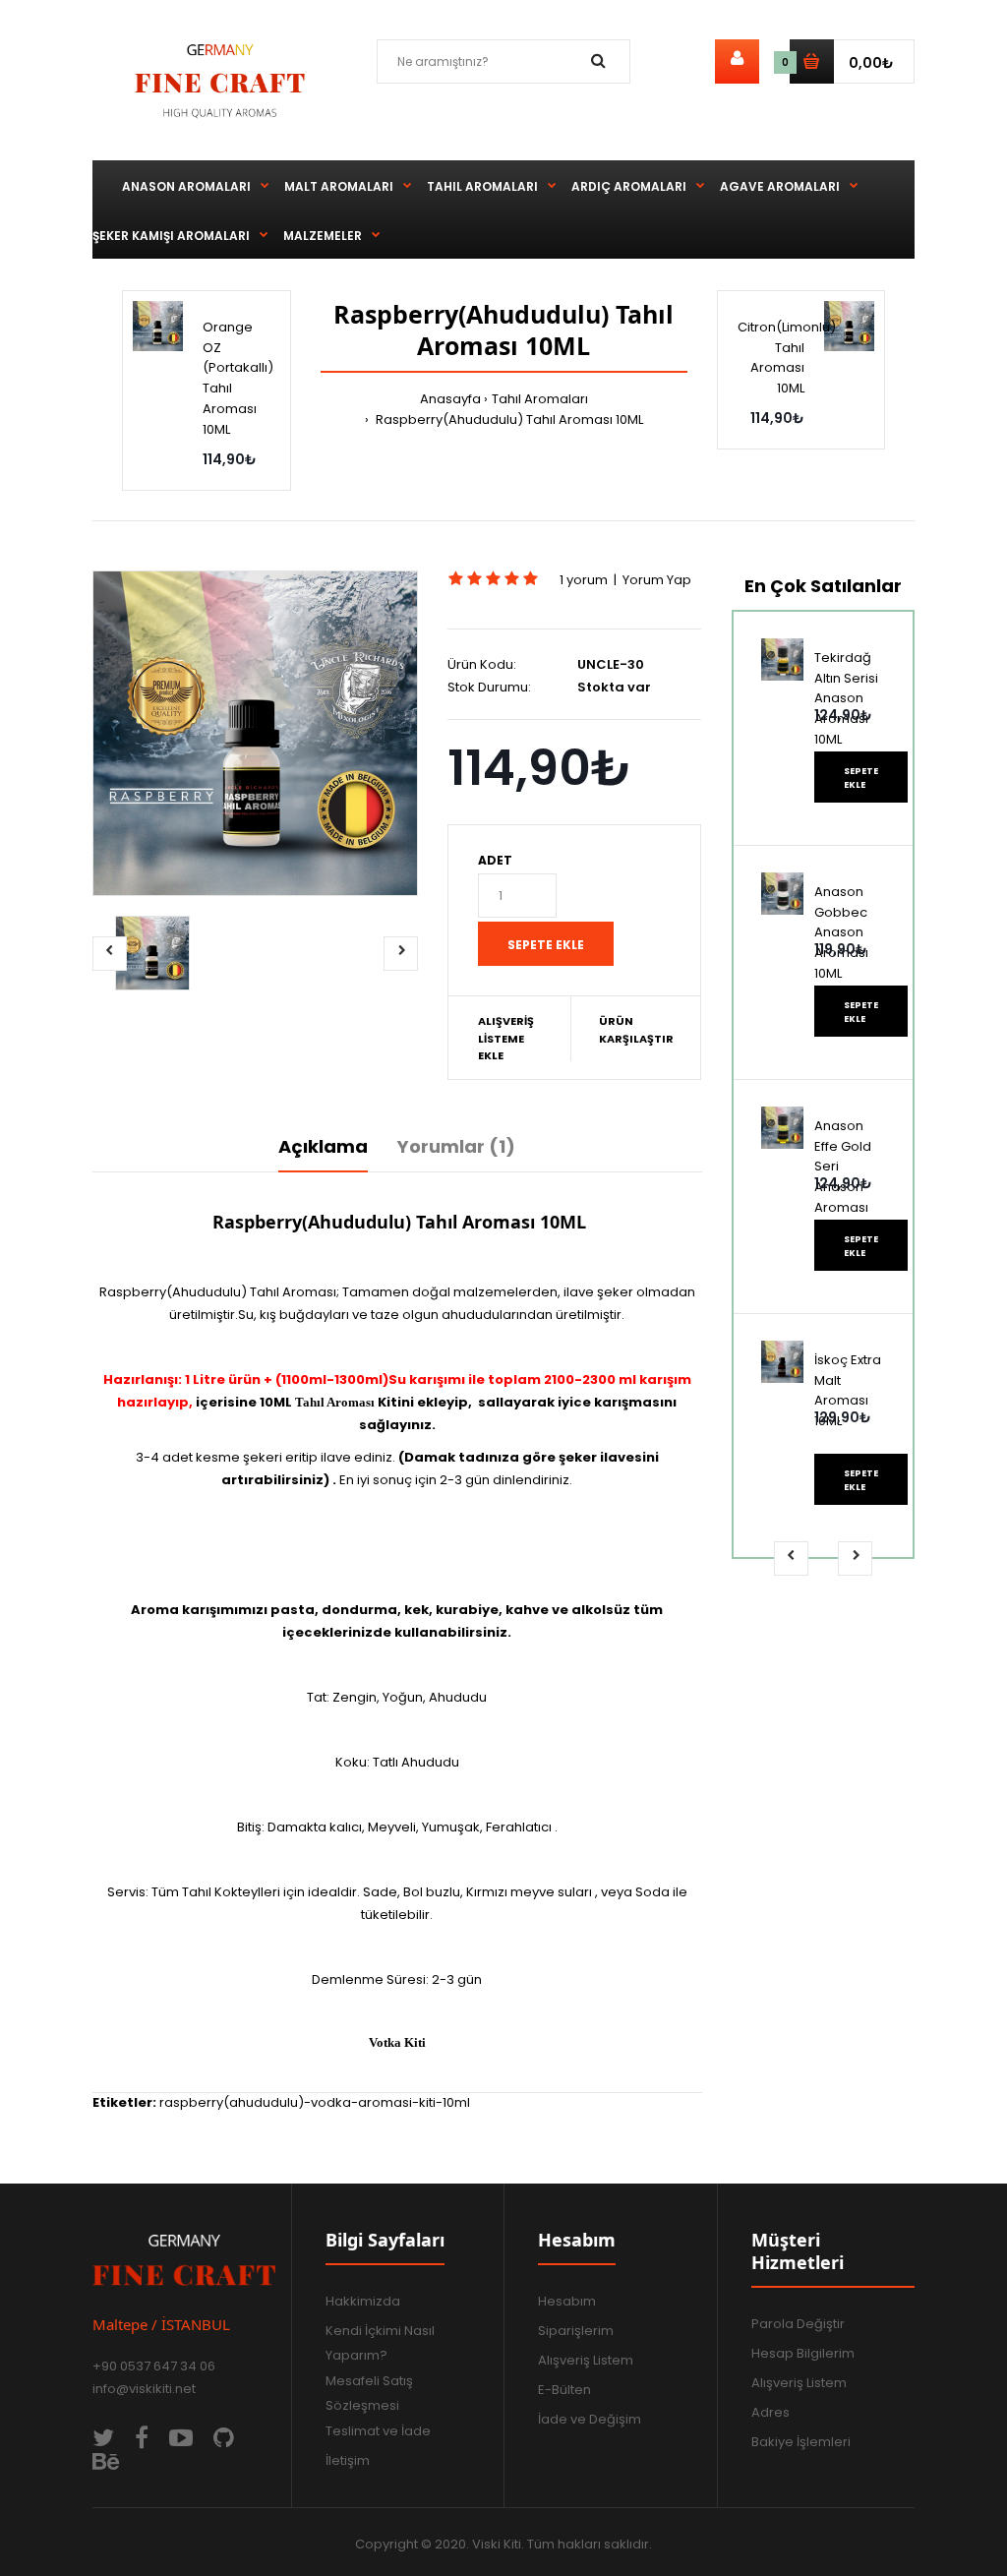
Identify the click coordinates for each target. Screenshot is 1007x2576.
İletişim (348, 2460)
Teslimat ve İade (378, 2431)
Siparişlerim (576, 2331)
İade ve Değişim (590, 2419)
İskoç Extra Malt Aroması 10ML (848, 1390)
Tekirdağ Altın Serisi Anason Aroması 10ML (846, 698)
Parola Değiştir (798, 2324)
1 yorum (584, 580)
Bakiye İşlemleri (801, 2442)
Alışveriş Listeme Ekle (506, 1038)
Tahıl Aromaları (540, 399)
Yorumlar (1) (456, 1146)
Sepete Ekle (861, 778)
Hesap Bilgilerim (803, 2353)
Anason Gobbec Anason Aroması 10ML (841, 932)
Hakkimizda (363, 2301)
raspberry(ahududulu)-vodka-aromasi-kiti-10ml (315, 2102)
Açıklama (323, 1146)
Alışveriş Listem (586, 2360)
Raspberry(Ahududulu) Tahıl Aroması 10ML (508, 419)
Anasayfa (450, 399)
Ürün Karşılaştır (636, 1030)
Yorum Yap (657, 580)
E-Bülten (564, 2390)
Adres (770, 2412)
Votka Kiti (397, 2042)
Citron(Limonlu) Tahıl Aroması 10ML (787, 358)
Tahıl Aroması (335, 1402)
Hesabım (567, 2301)
